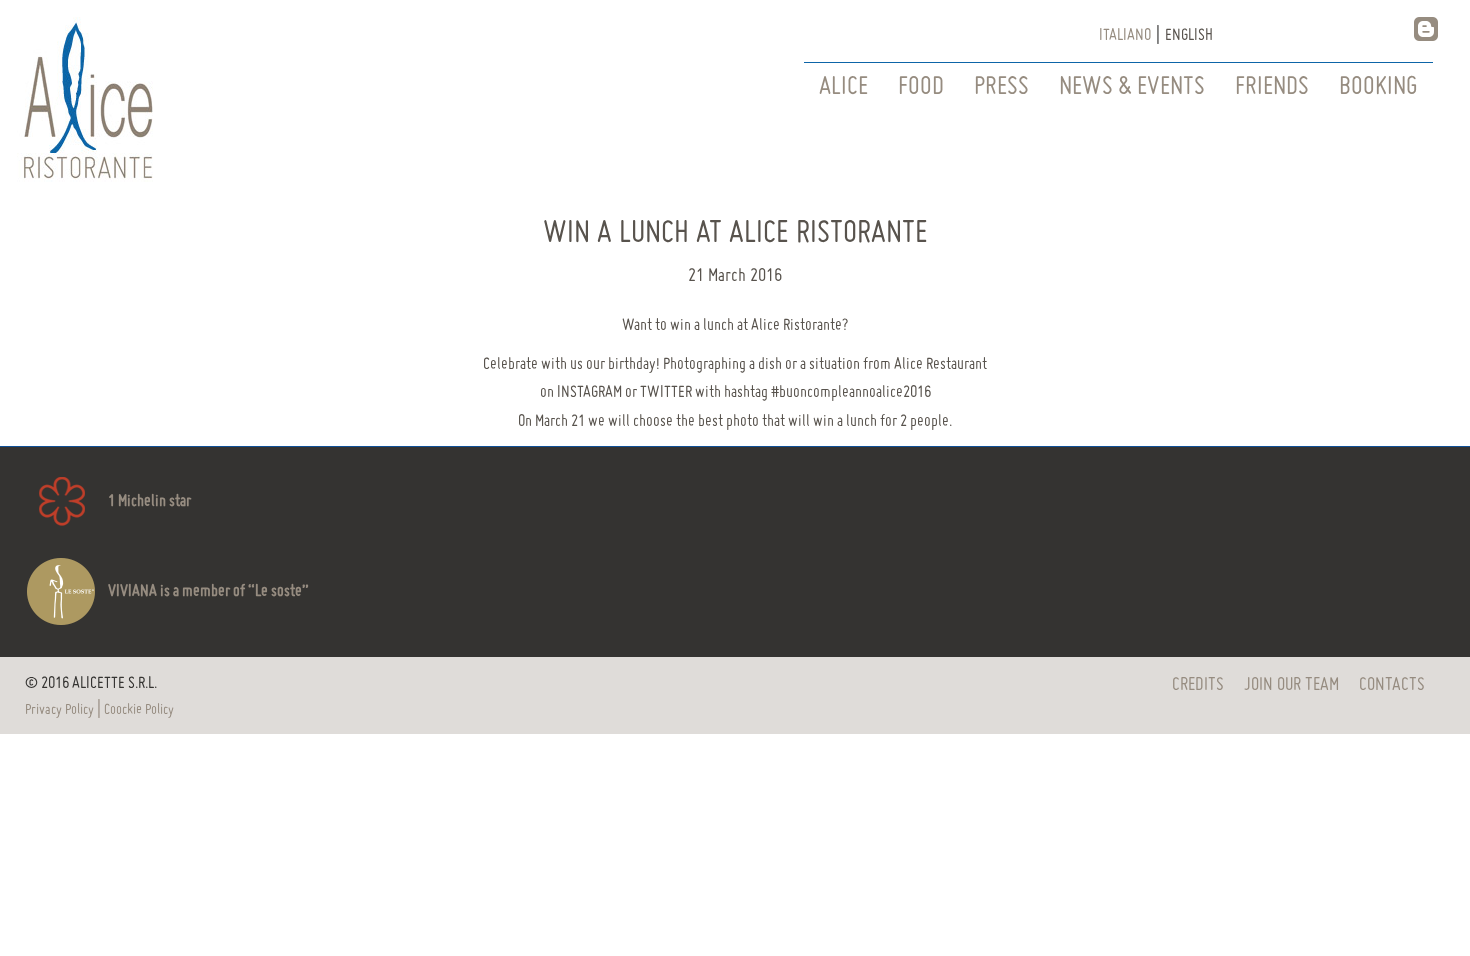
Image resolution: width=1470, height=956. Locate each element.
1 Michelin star (149, 502)
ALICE (843, 88)
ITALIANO (1125, 36)
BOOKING (1378, 88)
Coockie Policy (139, 710)
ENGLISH (1189, 36)
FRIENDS (1272, 88)
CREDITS (1198, 685)
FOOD (921, 88)
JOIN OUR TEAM (1291, 685)
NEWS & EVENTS (1132, 88)
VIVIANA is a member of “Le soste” (208, 592)
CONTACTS (1392, 685)
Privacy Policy (59, 710)
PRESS (1001, 88)
